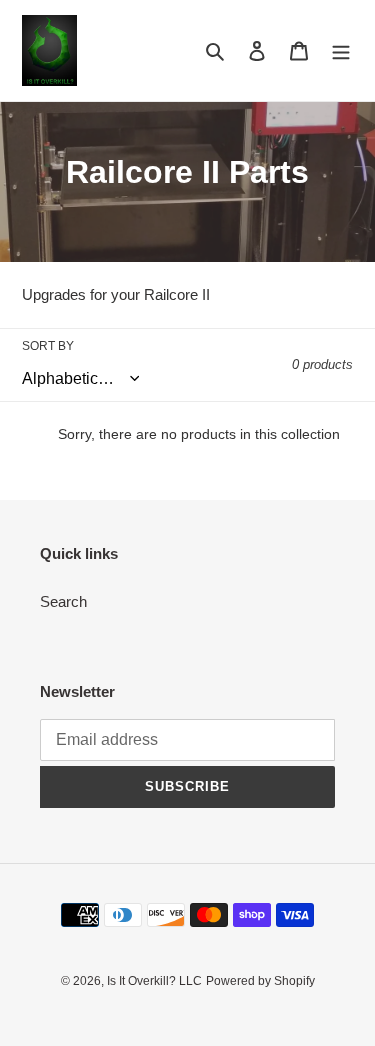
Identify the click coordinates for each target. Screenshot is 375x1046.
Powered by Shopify (260, 981)
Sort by (48, 346)
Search (63, 601)
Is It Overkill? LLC (154, 981)
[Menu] (341, 50)
